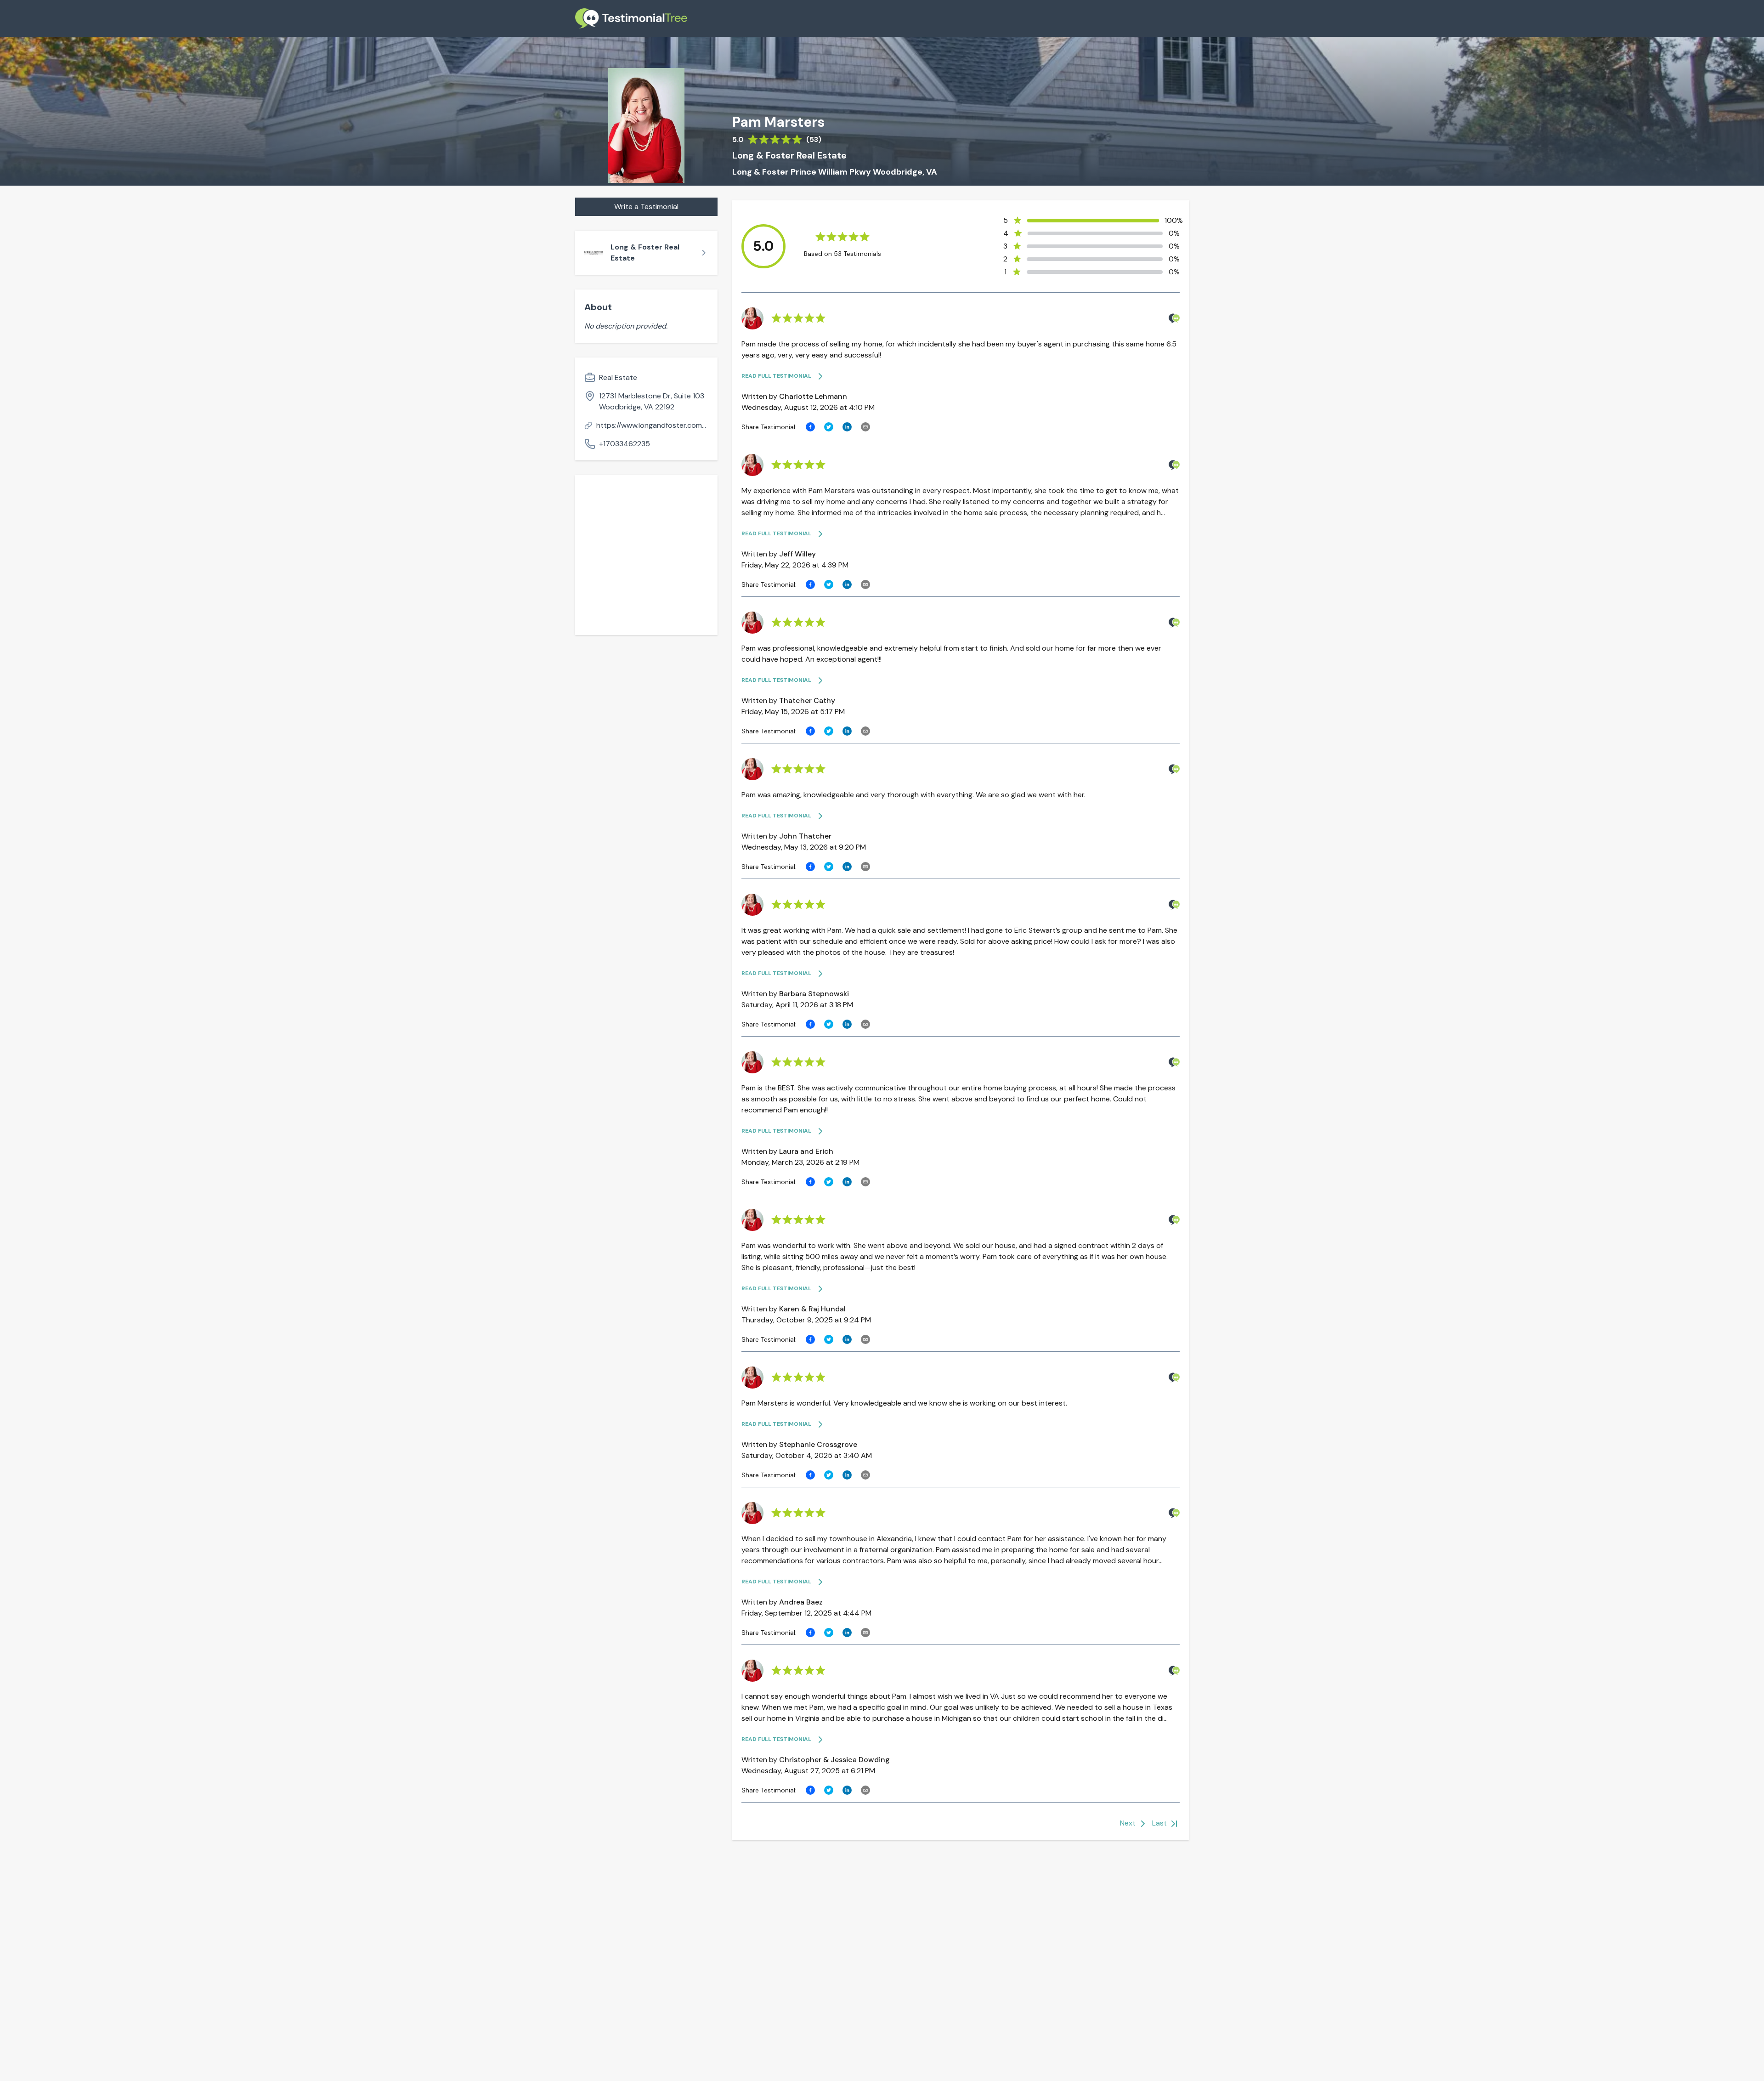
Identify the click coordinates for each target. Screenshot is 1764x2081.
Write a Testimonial (646, 207)
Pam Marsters (778, 122)
